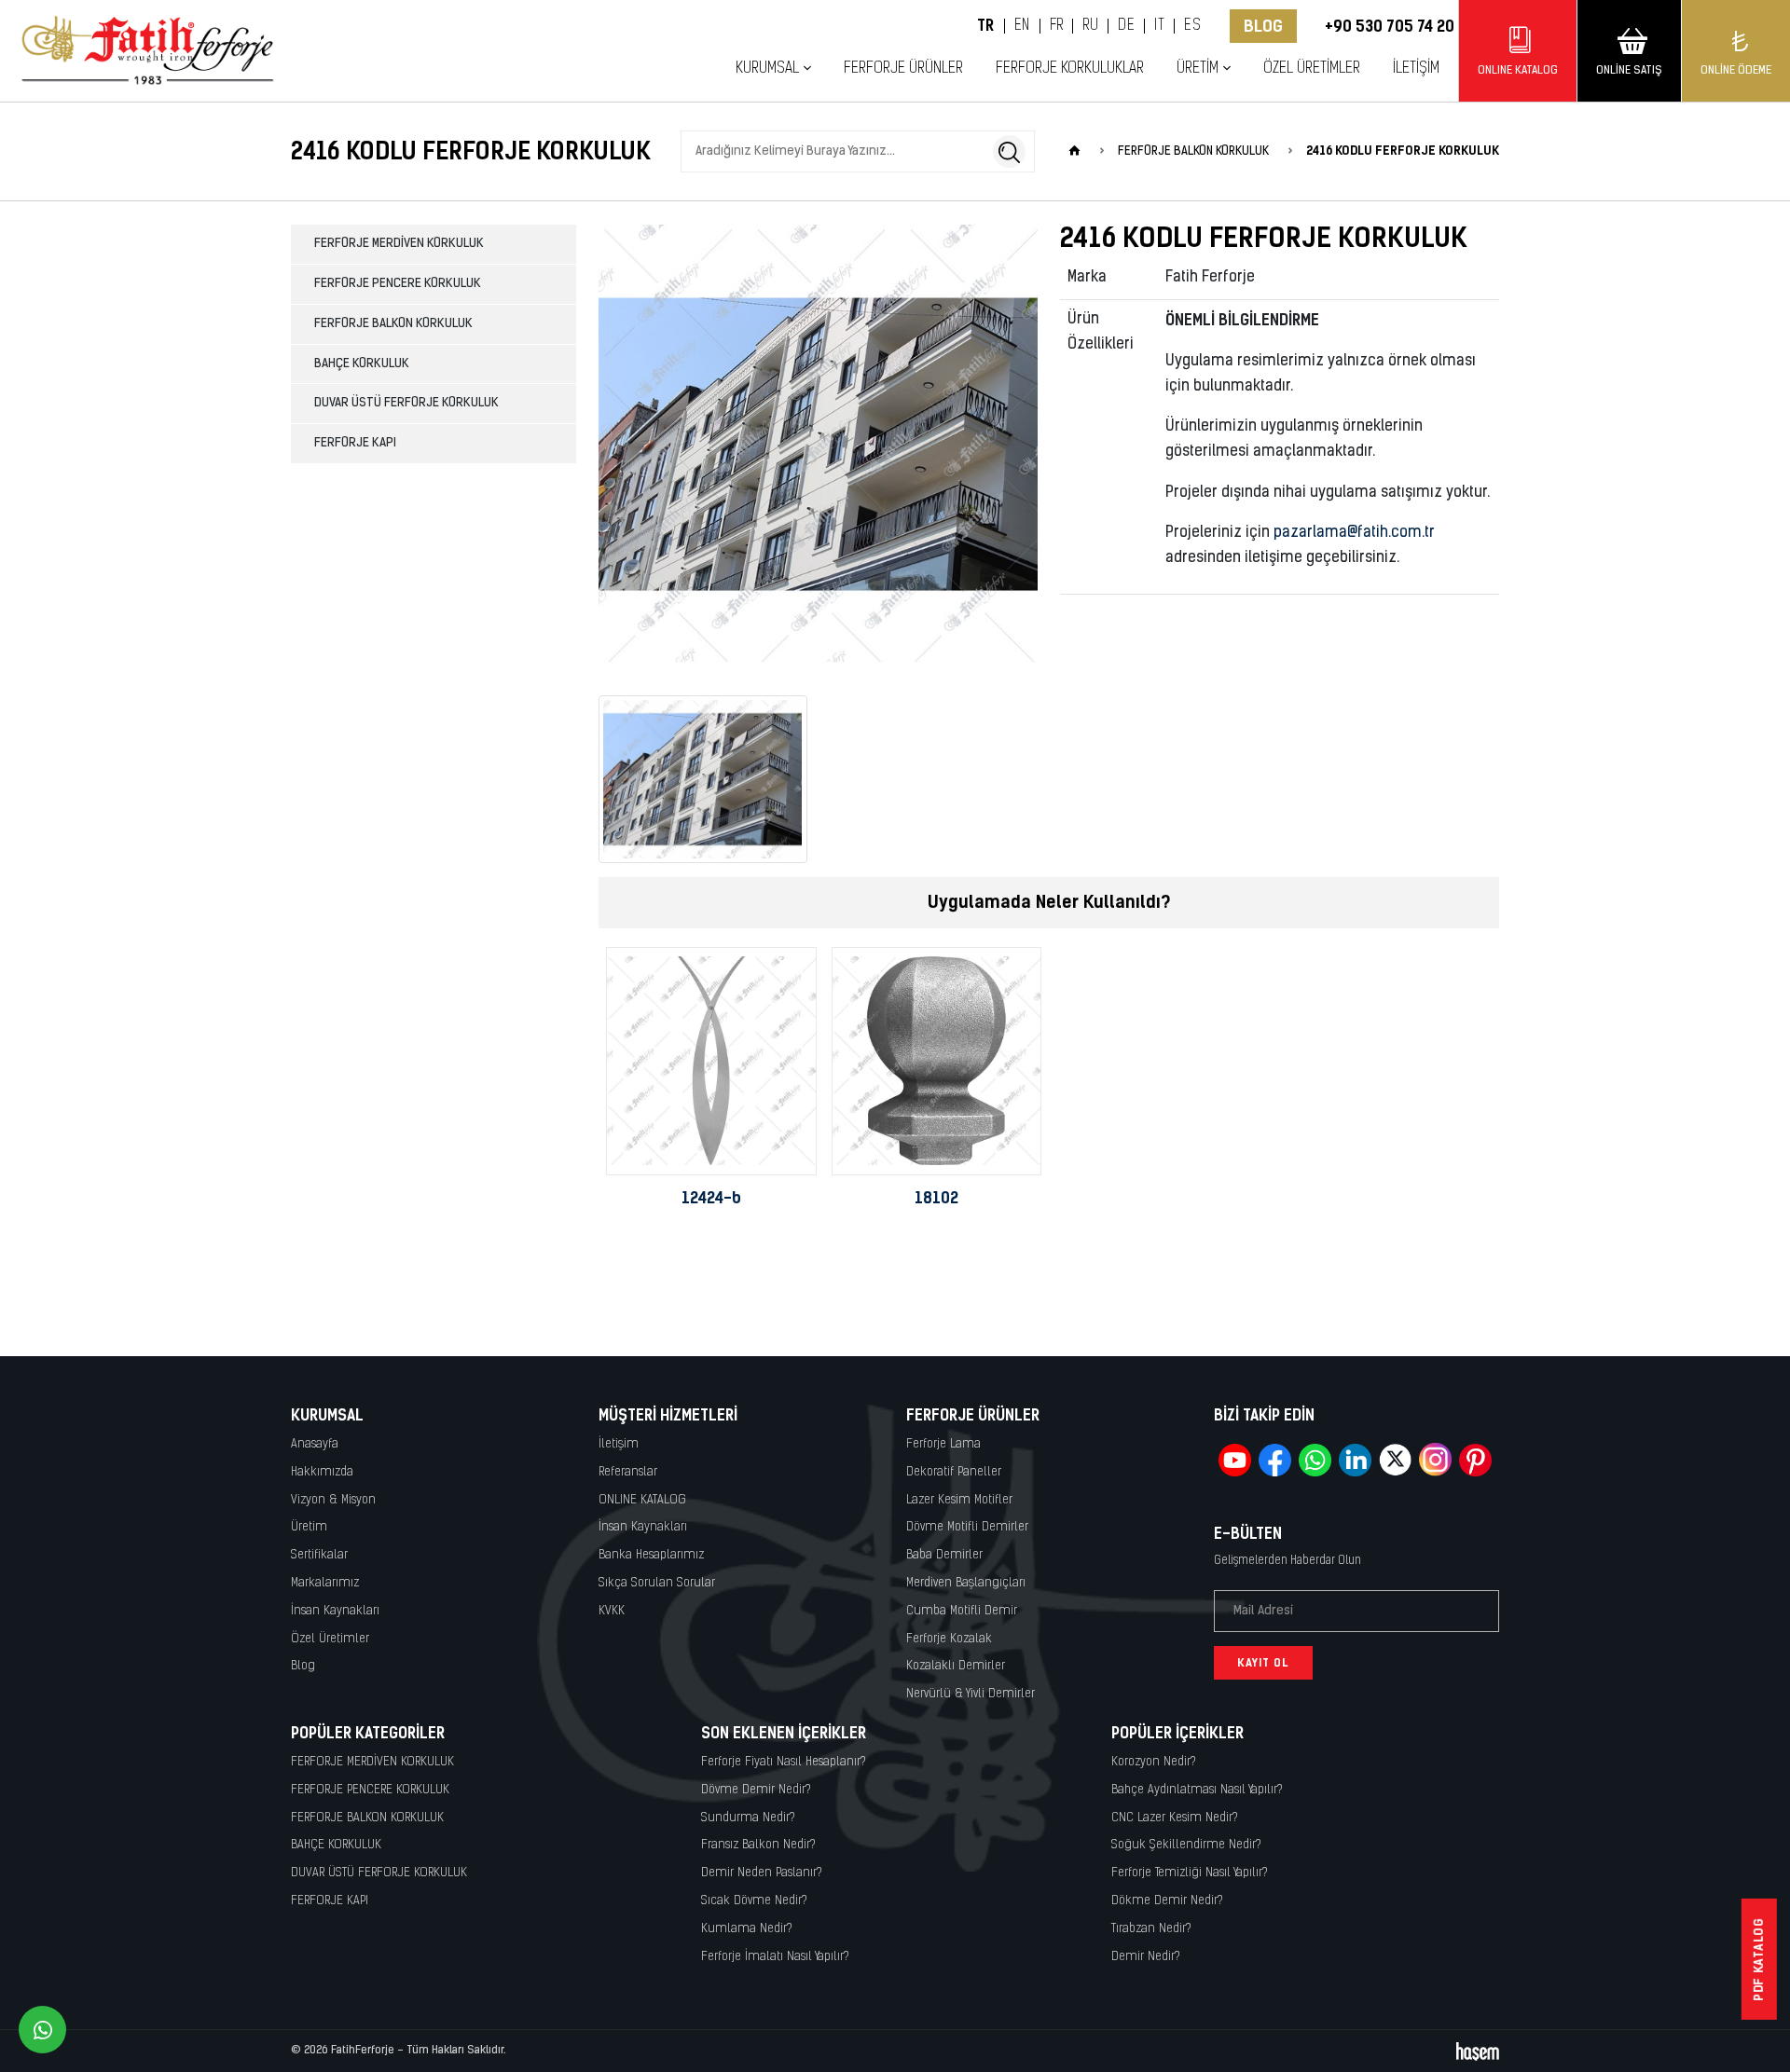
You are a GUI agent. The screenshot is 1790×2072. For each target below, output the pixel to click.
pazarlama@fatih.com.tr (1354, 533)
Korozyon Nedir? (1154, 1762)
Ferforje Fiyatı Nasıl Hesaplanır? (784, 1762)
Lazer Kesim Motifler (959, 1500)
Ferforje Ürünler (903, 69)
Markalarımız (325, 1583)
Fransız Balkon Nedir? (758, 1845)
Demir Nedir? (1146, 1957)
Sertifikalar (319, 1555)
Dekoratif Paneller (954, 1472)
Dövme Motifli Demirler (967, 1527)
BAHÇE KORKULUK (362, 364)
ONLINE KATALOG (642, 1500)
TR (986, 26)
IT (1159, 26)
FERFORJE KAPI (355, 443)
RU (1090, 26)
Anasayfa (315, 1444)
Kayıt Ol (1263, 1663)
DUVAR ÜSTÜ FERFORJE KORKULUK (406, 403)
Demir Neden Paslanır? (762, 1873)
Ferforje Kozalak (949, 1639)
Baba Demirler (944, 1555)
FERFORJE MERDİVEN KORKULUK (399, 244)
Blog (1263, 26)
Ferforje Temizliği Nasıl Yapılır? (1190, 1873)
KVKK (612, 1611)
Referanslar (628, 1472)
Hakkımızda (322, 1472)
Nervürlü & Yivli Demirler (971, 1694)
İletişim (1416, 69)
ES (1192, 26)
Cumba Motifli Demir (962, 1611)
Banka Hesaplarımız (651, 1555)
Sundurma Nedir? (748, 1818)
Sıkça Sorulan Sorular (657, 1583)
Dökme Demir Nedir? (1167, 1901)
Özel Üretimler (1312, 69)
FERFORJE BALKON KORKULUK (393, 324)
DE (1126, 26)
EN (1022, 26)
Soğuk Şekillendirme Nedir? (1186, 1845)
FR (1057, 26)
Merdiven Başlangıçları (966, 1583)
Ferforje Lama (943, 1444)
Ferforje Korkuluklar (1070, 69)
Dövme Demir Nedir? (756, 1790)
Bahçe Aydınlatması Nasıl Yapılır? (1197, 1790)
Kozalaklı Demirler (956, 1666)
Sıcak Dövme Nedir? (754, 1901)
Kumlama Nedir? (747, 1929)
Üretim (309, 1527)
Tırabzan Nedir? (1151, 1929)
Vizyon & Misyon (333, 1500)
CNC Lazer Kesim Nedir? (1175, 1818)
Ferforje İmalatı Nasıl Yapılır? (775, 1957)
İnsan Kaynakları (335, 1611)
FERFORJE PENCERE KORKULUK (398, 284)
